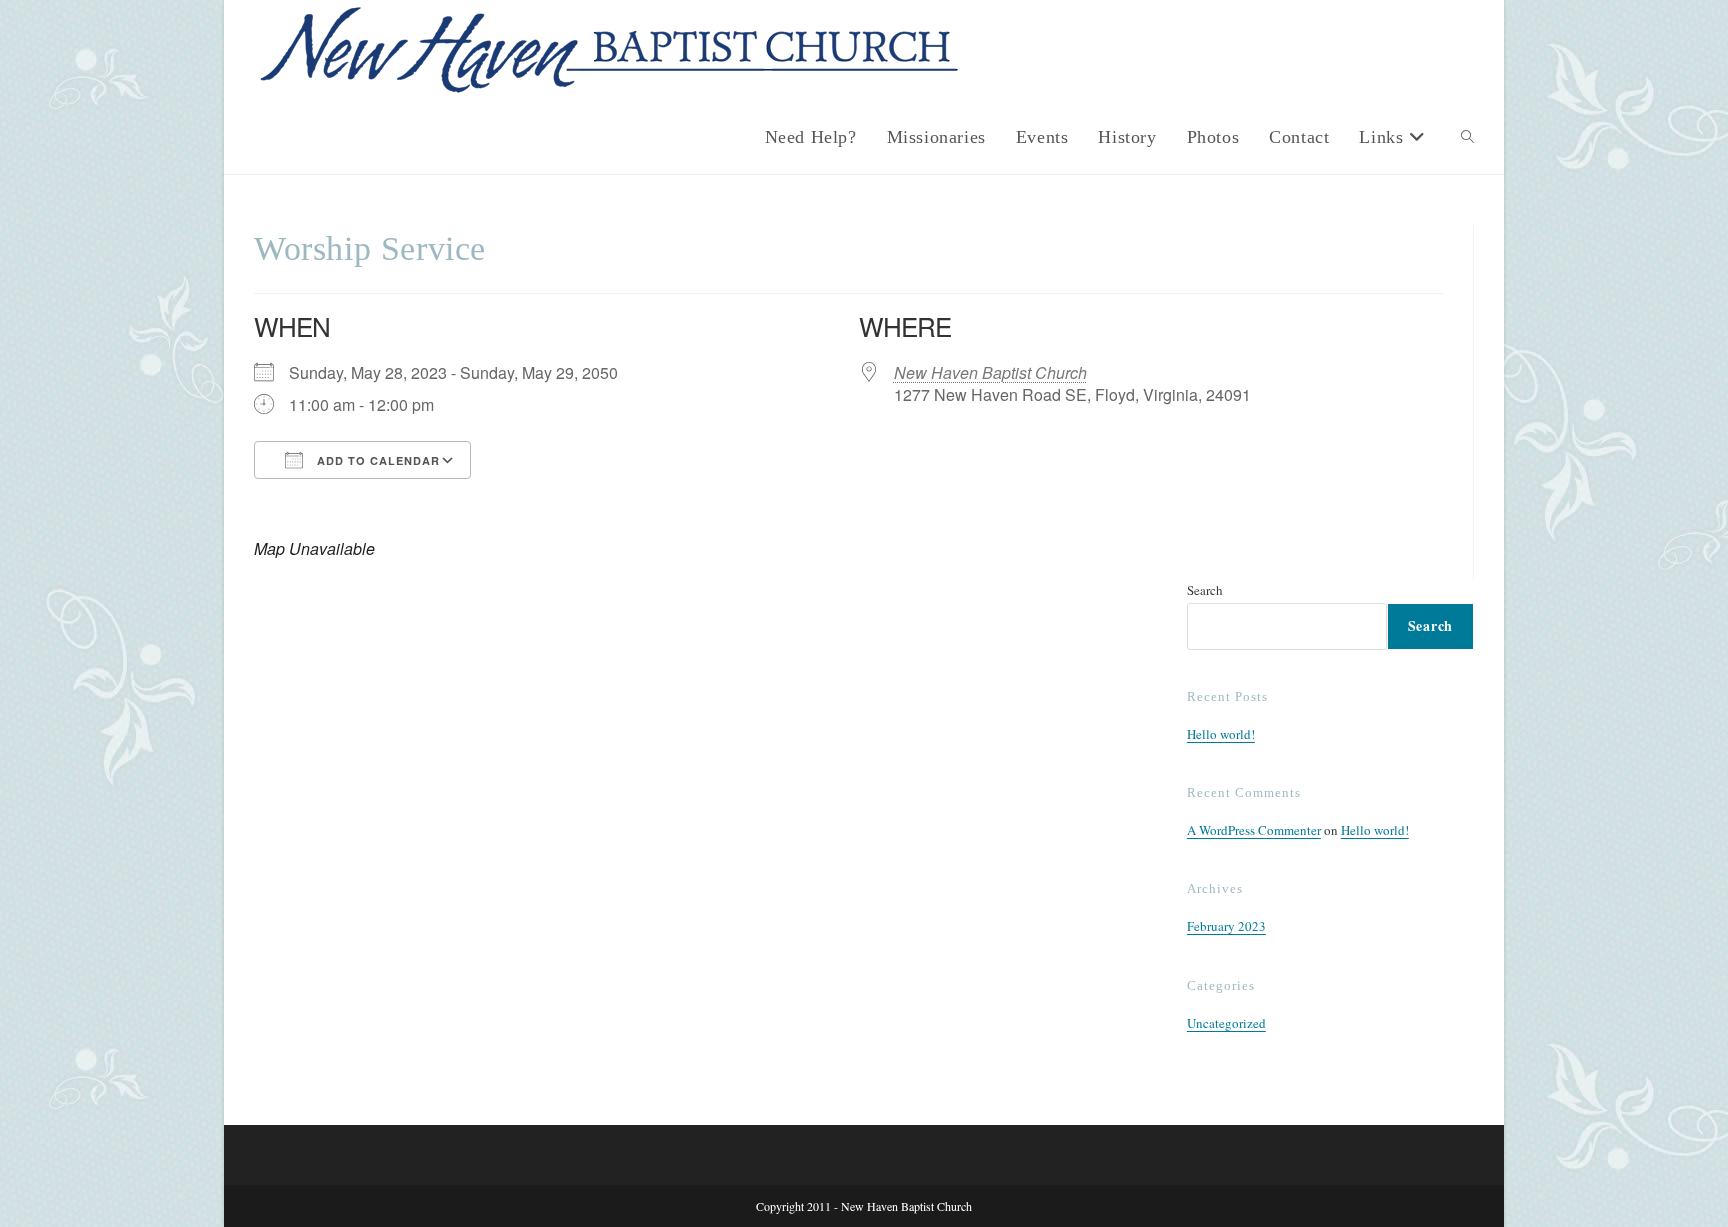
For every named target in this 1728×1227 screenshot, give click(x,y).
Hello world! (1221, 734)
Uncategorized (1226, 1023)
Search (1205, 590)
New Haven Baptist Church (990, 372)
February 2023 (1226, 926)
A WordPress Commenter (1254, 830)
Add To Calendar (376, 460)
